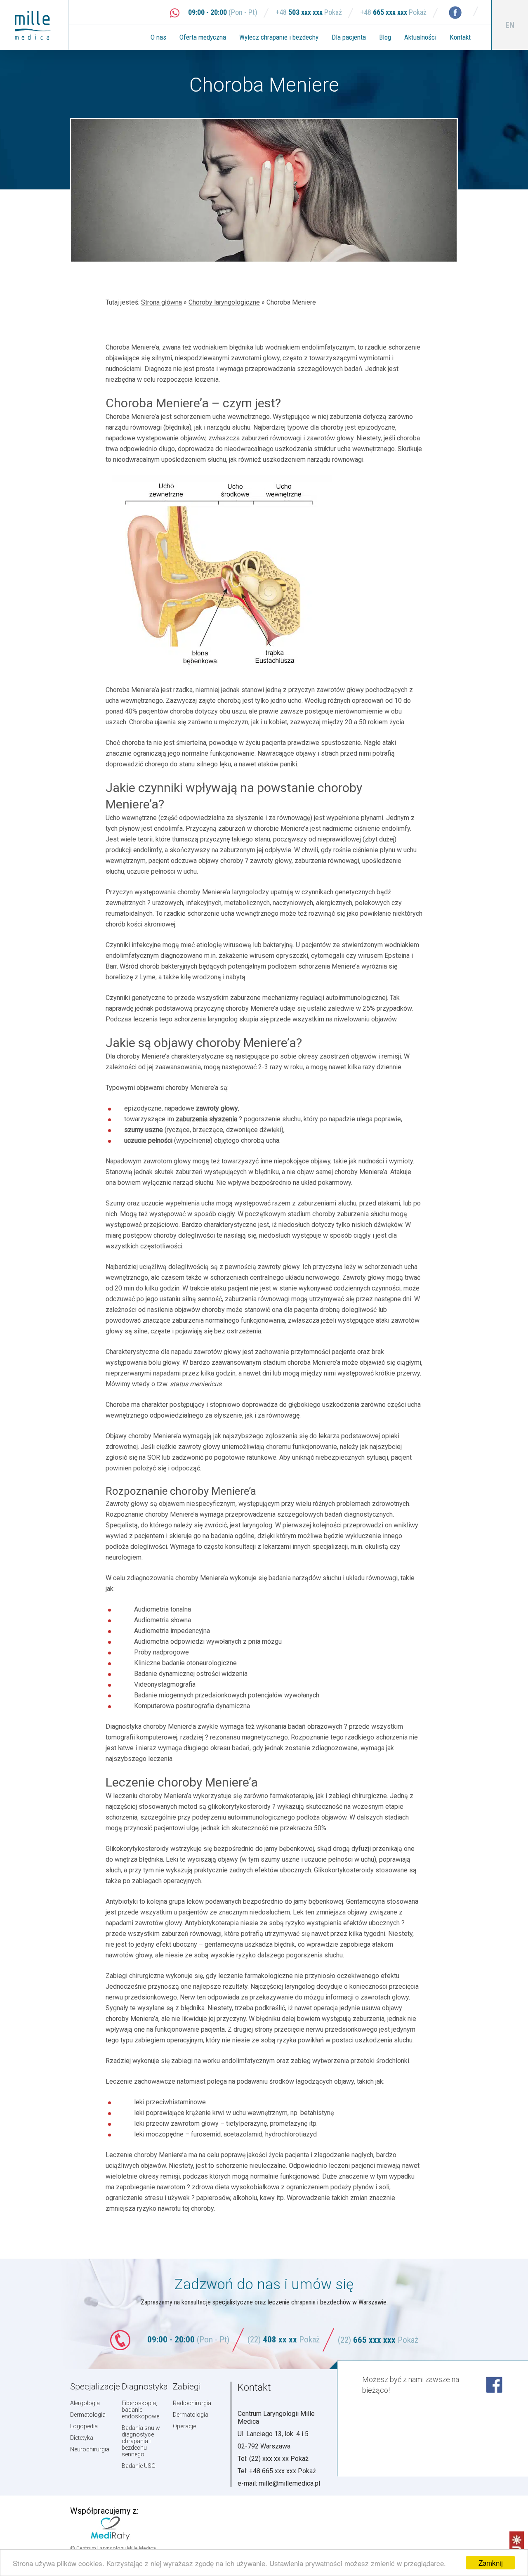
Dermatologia (88, 2415)
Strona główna (161, 302)
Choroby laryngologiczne (224, 302)
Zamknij (491, 2563)
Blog (385, 37)
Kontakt (460, 37)
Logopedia (84, 2426)
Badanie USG (139, 2466)
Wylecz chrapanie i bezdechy (279, 37)
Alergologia (85, 2403)
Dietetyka (82, 2438)
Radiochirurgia (192, 2403)
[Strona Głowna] (39, 25)
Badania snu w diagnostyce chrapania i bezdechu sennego (141, 2441)
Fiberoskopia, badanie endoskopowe (140, 2410)
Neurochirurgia (90, 2449)
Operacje (184, 2426)
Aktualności (420, 37)
